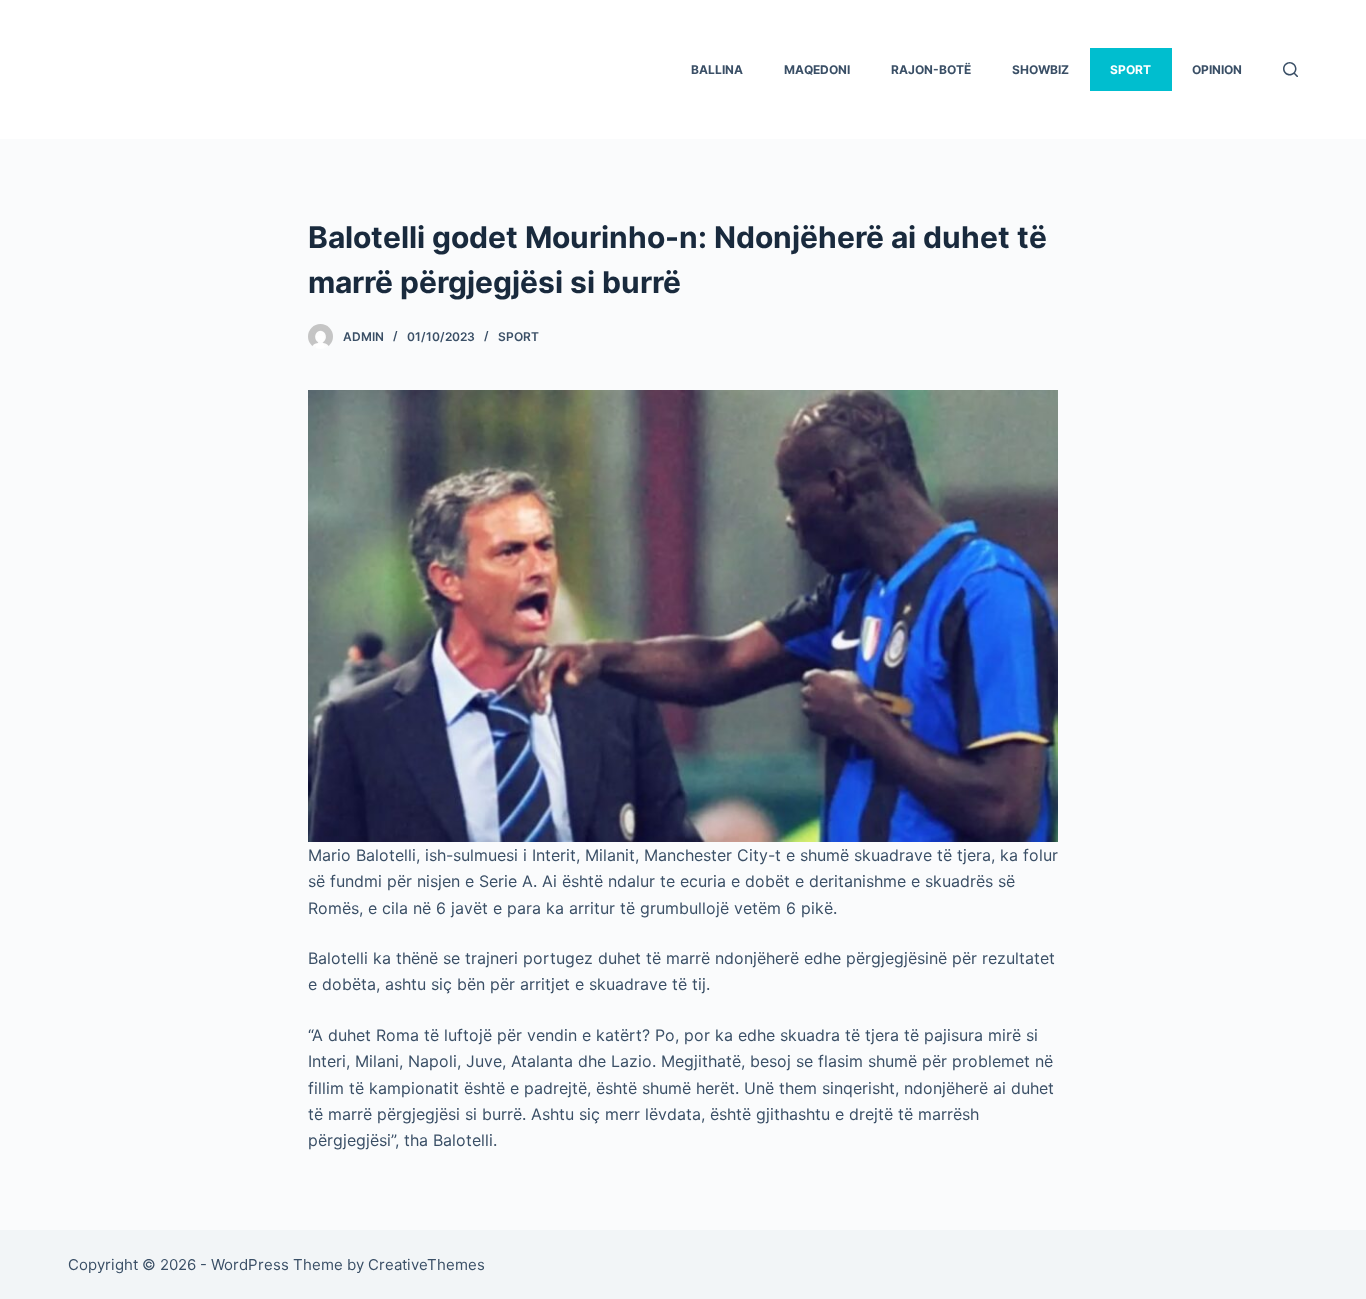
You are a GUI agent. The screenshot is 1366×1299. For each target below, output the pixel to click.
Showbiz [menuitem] (1040, 69)
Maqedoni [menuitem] (817, 69)
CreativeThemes (426, 1264)
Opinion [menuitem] (1217, 69)
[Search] (1290, 69)
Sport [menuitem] (1130, 69)
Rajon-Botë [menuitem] (931, 69)
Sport (518, 336)
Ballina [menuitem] (717, 69)
